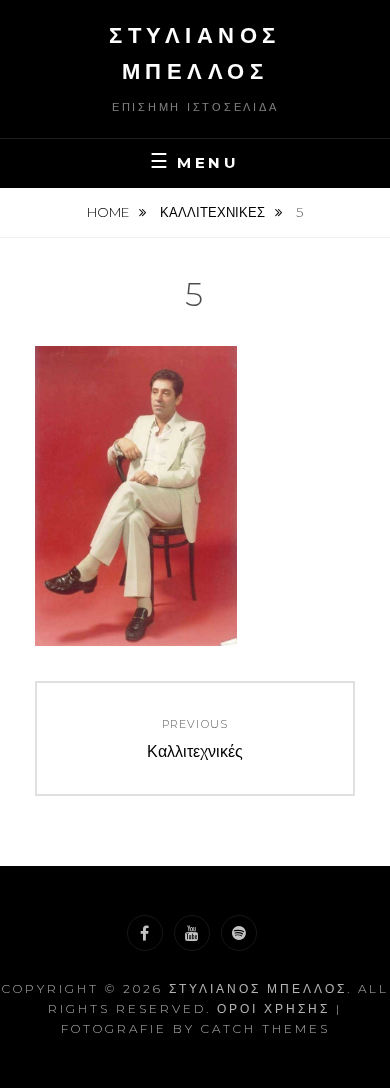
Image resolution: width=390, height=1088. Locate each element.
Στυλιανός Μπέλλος (258, 988)
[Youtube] (192, 933)
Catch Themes (265, 1028)
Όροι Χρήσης (273, 1008)
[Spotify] (239, 933)
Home (109, 212)
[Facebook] (145, 933)
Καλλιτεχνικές (214, 212)
